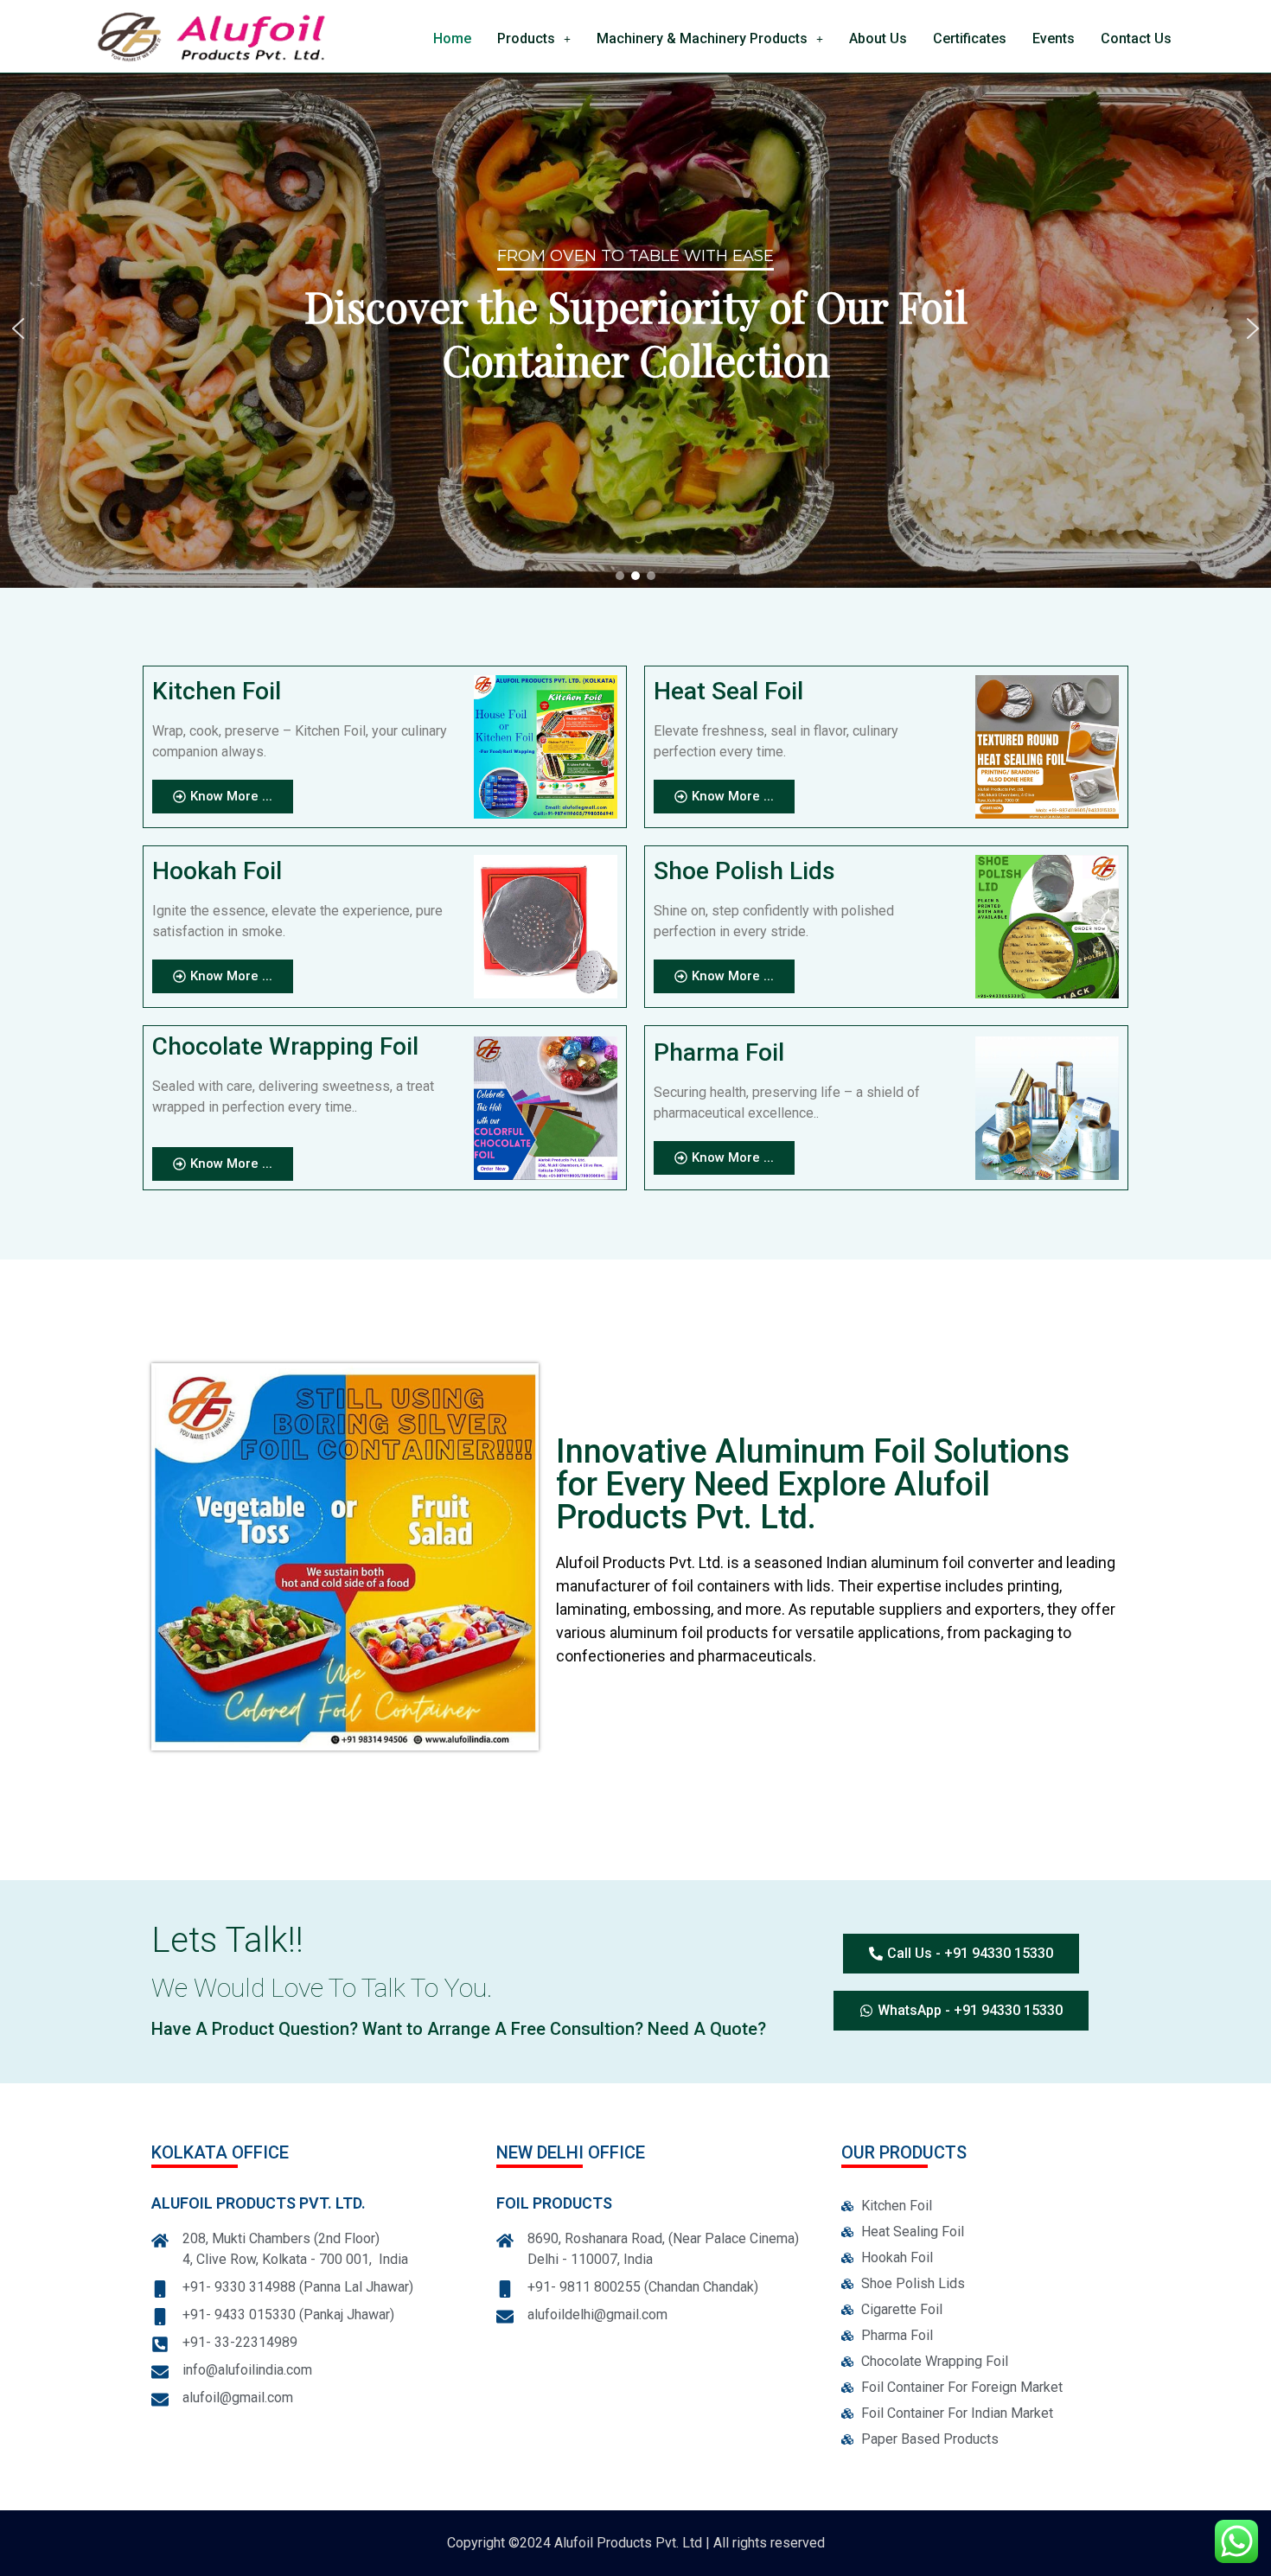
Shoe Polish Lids (744, 871)
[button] (534, 39)
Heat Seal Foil (728, 691)
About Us (878, 38)
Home (452, 38)
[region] (635, 328)
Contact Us (1136, 38)
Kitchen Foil (217, 691)
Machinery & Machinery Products (702, 38)
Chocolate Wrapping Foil (285, 1046)
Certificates (970, 38)
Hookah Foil (217, 871)
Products (526, 38)
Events (1054, 38)
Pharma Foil (719, 1052)
